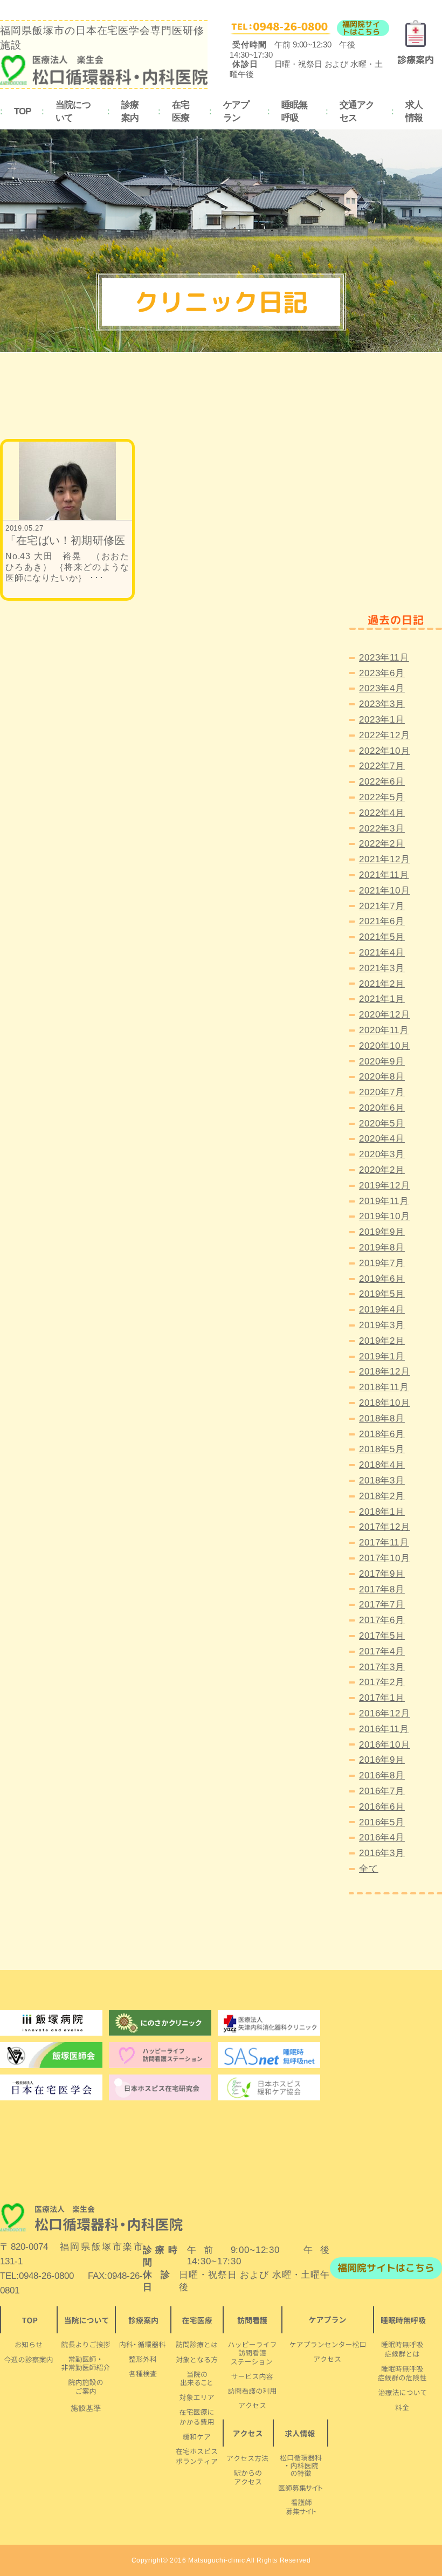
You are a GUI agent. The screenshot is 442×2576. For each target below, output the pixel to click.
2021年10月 (385, 891)
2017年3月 (382, 1667)
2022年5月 (382, 797)
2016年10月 (385, 1745)
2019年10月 (385, 1216)
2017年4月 (382, 1651)
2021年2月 (382, 984)
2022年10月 (385, 751)
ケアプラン (236, 112)
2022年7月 (382, 766)
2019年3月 (382, 1325)
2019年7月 (382, 1263)
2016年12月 (385, 1713)
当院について (73, 112)
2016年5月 (382, 1822)
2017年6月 (382, 1620)
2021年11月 (384, 875)
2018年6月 (382, 1434)
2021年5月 (382, 937)
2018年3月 (382, 1481)
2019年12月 (385, 1186)
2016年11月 (384, 1729)
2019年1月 (382, 1356)
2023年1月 (382, 720)
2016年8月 (382, 1775)
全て (369, 1869)
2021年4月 (382, 953)
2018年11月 (384, 1387)
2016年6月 (382, 1807)
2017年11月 (384, 1543)
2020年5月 (382, 1124)
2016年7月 (382, 1791)
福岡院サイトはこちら (361, 28)
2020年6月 (382, 1108)
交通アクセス (357, 112)
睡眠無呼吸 (294, 112)
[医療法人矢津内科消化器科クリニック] (269, 2023)
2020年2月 (382, 1170)
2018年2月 (382, 1496)
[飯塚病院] (51, 2023)
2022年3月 (382, 829)
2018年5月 (382, 1449)
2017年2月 (382, 1682)
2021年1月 (382, 999)
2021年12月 (385, 859)
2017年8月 (382, 1589)
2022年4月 (382, 813)
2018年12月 (385, 1372)
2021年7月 (382, 906)
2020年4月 (382, 1139)
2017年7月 (382, 1605)
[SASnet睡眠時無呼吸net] (269, 2055)
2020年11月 (384, 1030)
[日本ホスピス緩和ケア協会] (269, 2087)
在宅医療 (181, 112)
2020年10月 (385, 1046)
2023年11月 (384, 658)
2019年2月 (382, 1341)
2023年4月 (382, 688)
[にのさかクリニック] (160, 2023)
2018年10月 (385, 1403)
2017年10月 (385, 1558)
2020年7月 (382, 1092)
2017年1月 (382, 1698)
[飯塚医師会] (51, 2055)
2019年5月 (382, 1294)
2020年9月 (382, 1062)
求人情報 (414, 112)
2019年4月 (382, 1310)
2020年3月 (382, 1154)
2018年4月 (382, 1465)
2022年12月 (385, 735)
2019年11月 (384, 1201)
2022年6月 (382, 782)
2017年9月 (382, 1574)
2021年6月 (382, 921)
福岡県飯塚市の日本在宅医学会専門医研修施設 (102, 38)
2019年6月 (382, 1279)
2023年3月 (382, 704)
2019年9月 (382, 1232)
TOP (22, 111)
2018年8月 (382, 1418)
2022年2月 (382, 844)
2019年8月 (382, 1248)
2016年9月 (382, 1760)
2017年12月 (385, 1527)
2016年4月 (382, 1837)
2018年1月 (382, 1512)
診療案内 (130, 112)
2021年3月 (382, 968)
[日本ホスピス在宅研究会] (51, 2087)
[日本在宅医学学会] (160, 2087)
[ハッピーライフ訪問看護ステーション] (160, 2055)
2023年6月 (382, 673)
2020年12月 (385, 1015)
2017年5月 (382, 1636)
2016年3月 (382, 1853)
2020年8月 (382, 1077)
